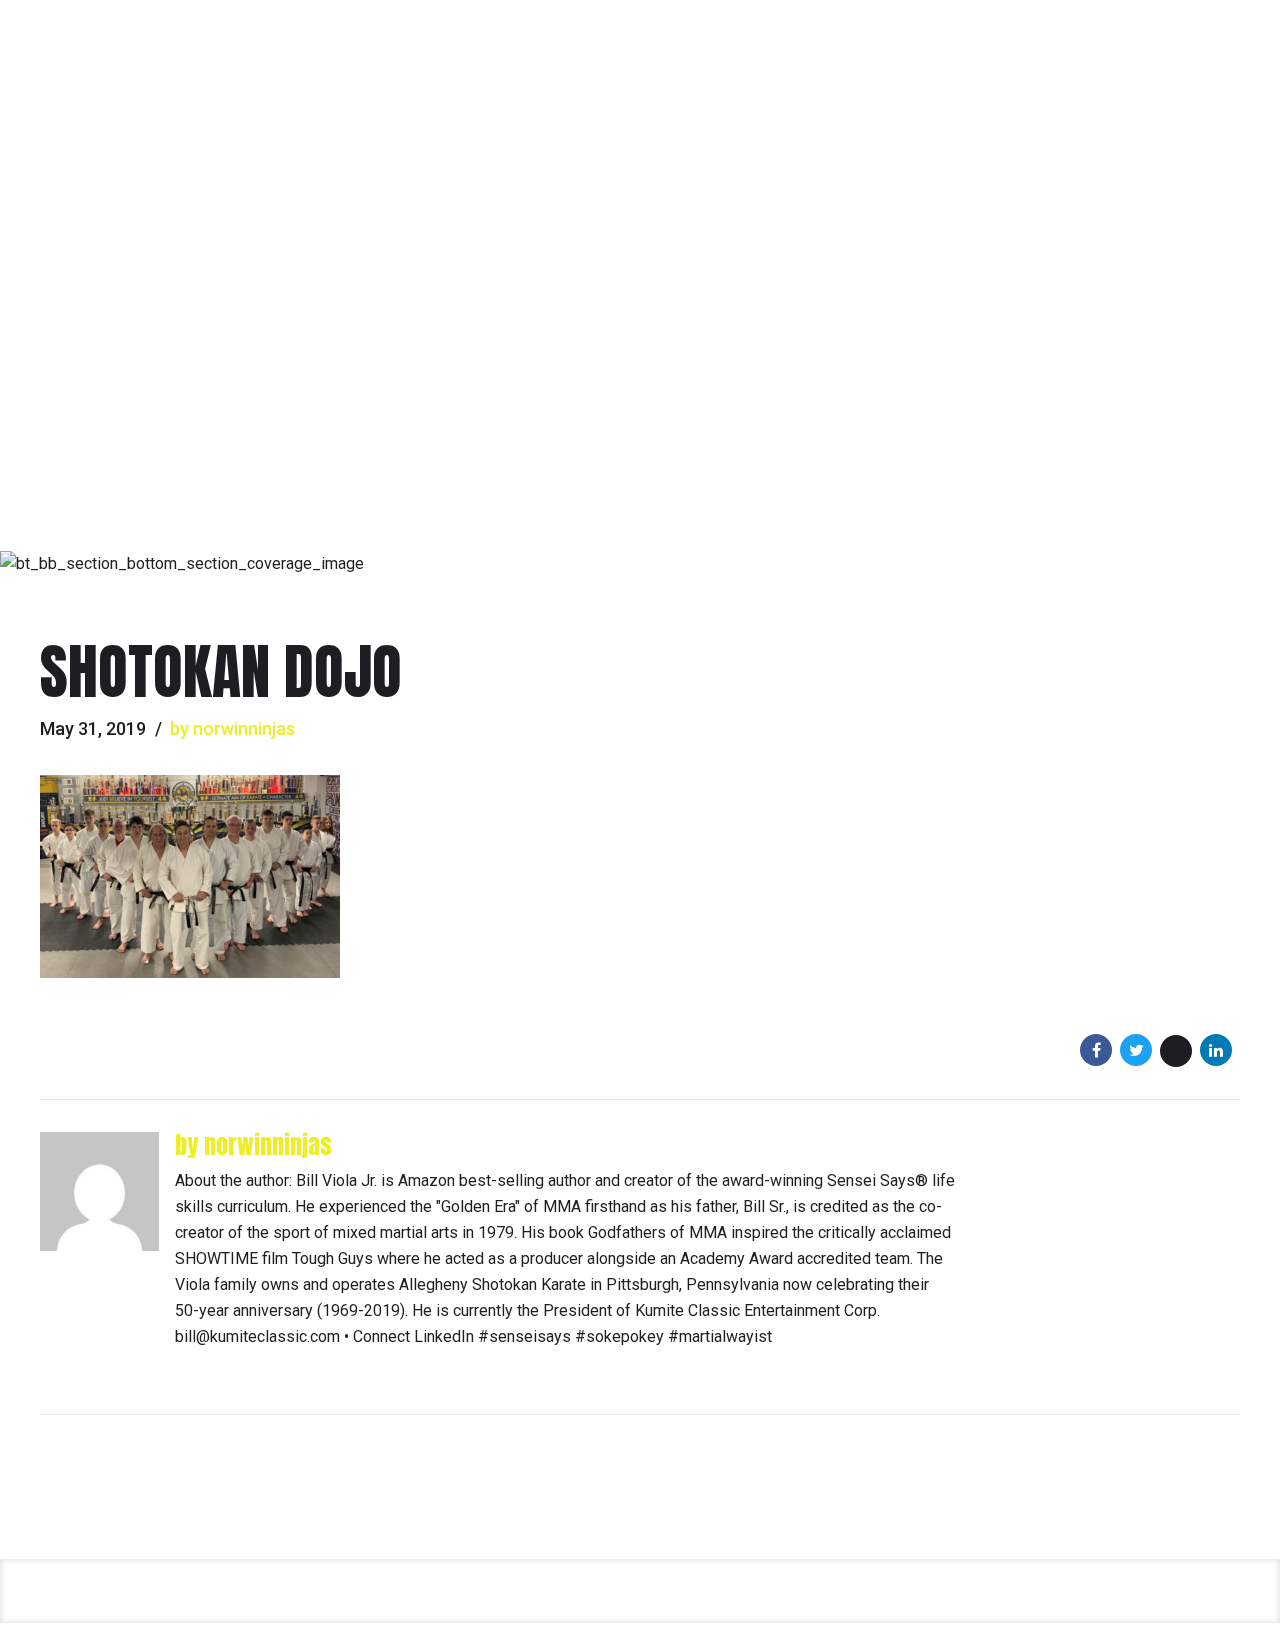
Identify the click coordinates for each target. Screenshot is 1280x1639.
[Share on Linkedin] (1216, 1050)
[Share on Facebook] (1096, 1050)
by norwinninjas (232, 728)
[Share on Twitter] (1136, 1050)
